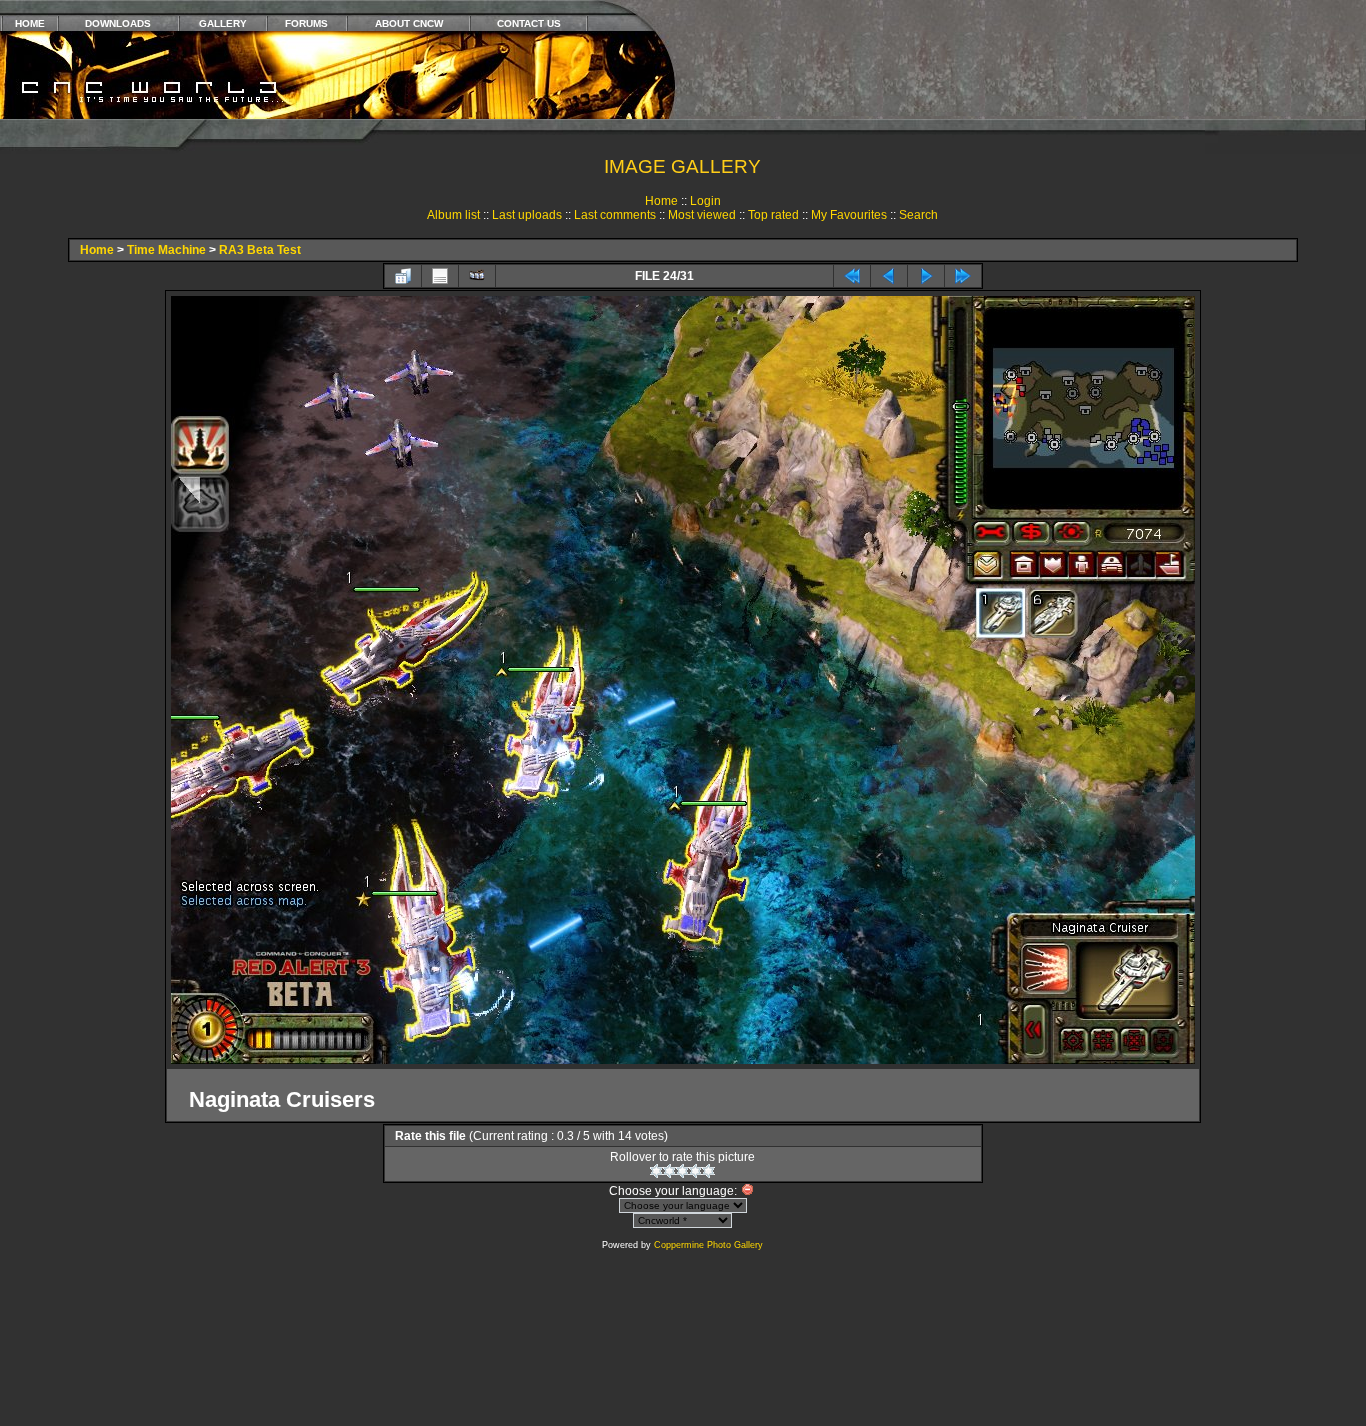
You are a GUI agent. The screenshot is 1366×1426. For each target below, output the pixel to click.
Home (661, 201)
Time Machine (166, 250)
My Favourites (849, 215)
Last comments (615, 215)
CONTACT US (529, 23)
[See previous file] (889, 276)
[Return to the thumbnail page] (403, 276)
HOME (30, 23)
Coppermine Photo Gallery (708, 1245)
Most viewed (702, 215)
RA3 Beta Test (260, 250)
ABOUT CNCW (409, 23)
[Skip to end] (963, 276)
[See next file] (926, 276)
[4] (695, 1171)
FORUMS (306, 23)
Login (705, 201)
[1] (656, 1171)
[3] (682, 1171)
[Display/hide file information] (440, 276)
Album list (453, 215)
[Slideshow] (477, 276)
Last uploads (527, 215)
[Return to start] (852, 276)
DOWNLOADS (118, 23)
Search (918, 215)
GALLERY (223, 23)
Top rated (773, 215)
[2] (669, 1171)
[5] (708, 1171)
